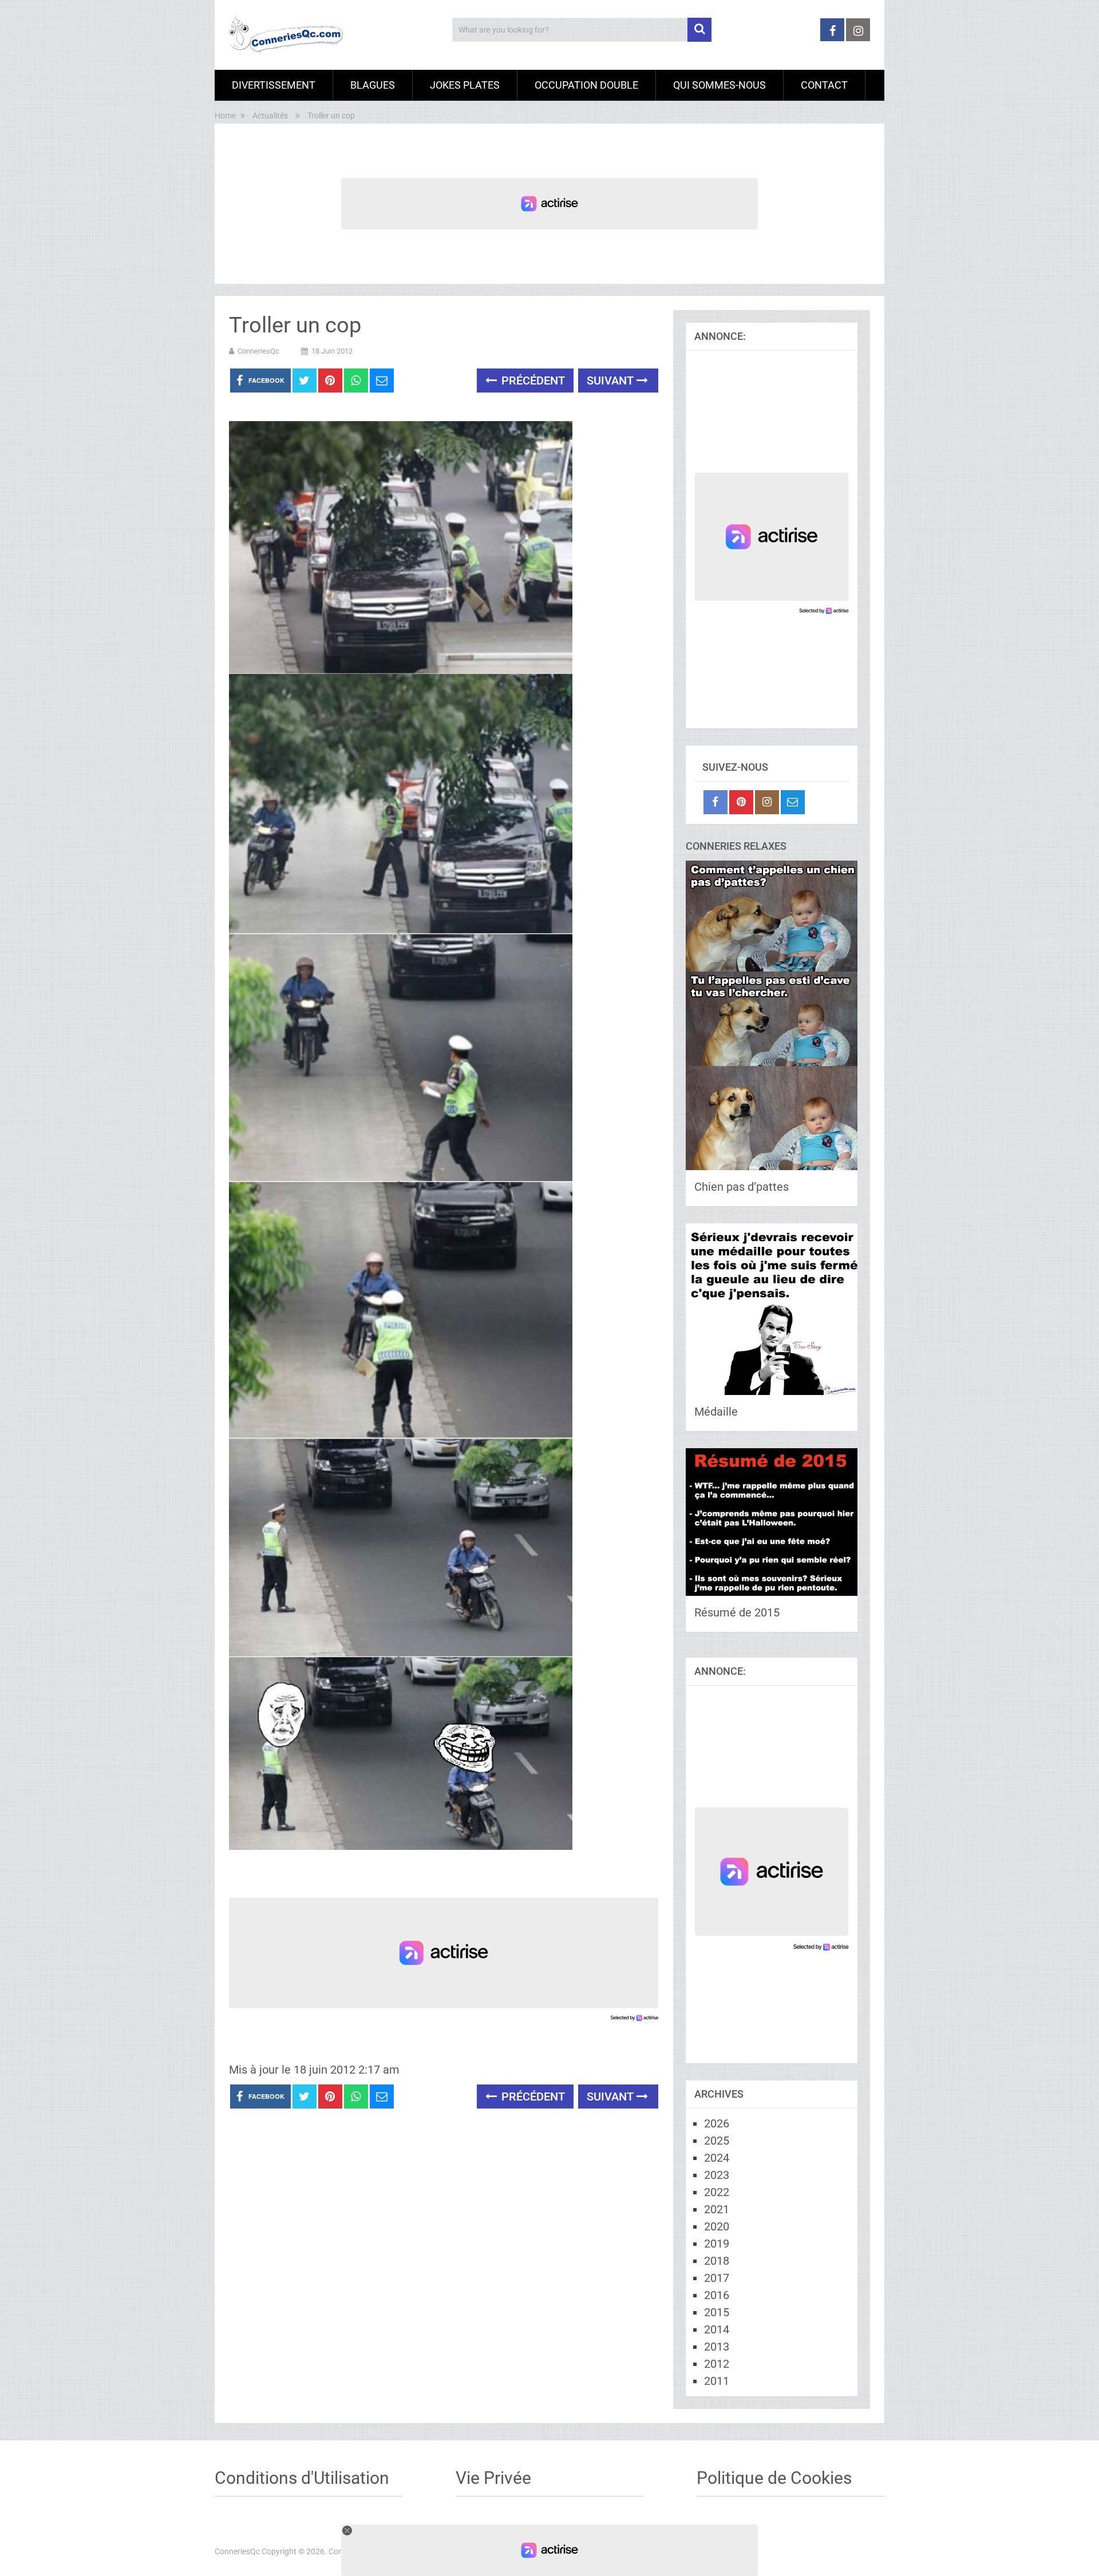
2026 (717, 2123)
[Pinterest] (741, 802)
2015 (717, 2312)
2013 (717, 2347)
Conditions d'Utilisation (302, 2478)
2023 (717, 2175)
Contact (824, 85)
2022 (717, 2192)
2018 (717, 2261)
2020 (717, 2226)
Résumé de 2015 (737, 1612)
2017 (717, 2278)
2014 (717, 2329)
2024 (717, 2158)
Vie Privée (493, 2478)
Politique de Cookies (774, 2478)
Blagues (373, 85)
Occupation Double (586, 85)
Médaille (716, 1412)
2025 (717, 2141)
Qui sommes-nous (720, 85)
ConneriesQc (258, 351)
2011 (717, 2381)
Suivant (612, 381)
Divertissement (274, 85)
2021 (717, 2209)
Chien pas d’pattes (742, 1187)
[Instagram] (767, 802)
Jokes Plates (465, 85)
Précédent (532, 381)
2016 (717, 2295)
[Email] (793, 802)
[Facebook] (715, 802)
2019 (717, 2244)
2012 (717, 2364)
